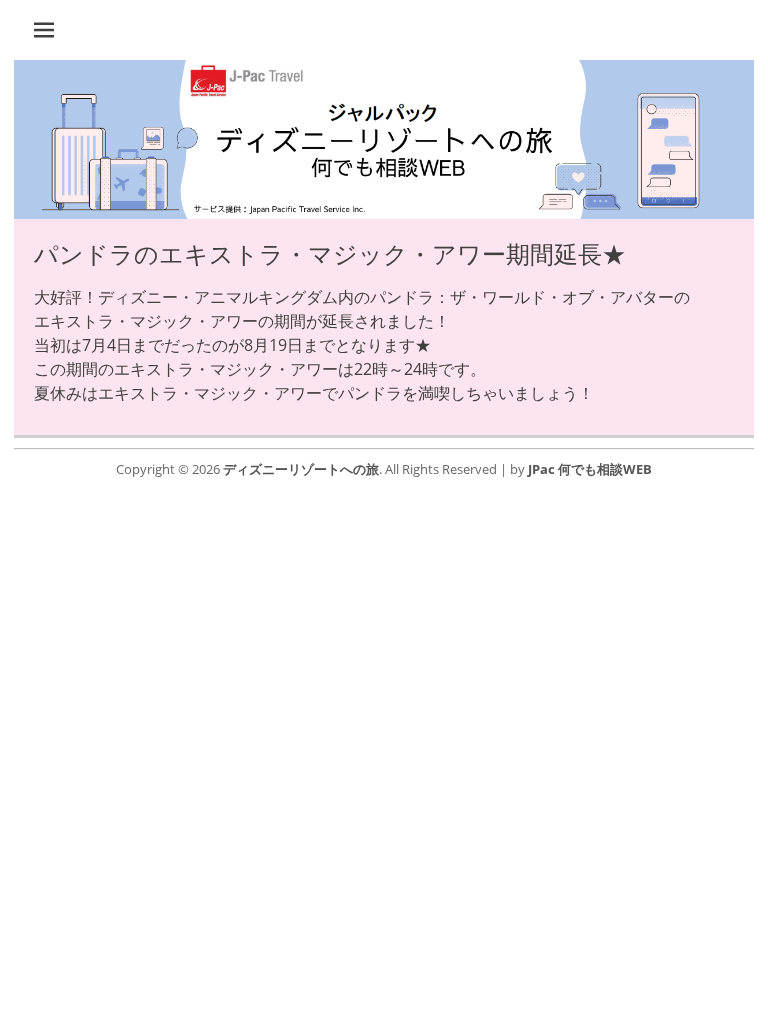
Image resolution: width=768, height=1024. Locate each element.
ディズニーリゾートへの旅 (301, 469)
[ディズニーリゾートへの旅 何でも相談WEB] (384, 213)
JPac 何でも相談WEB (590, 469)
